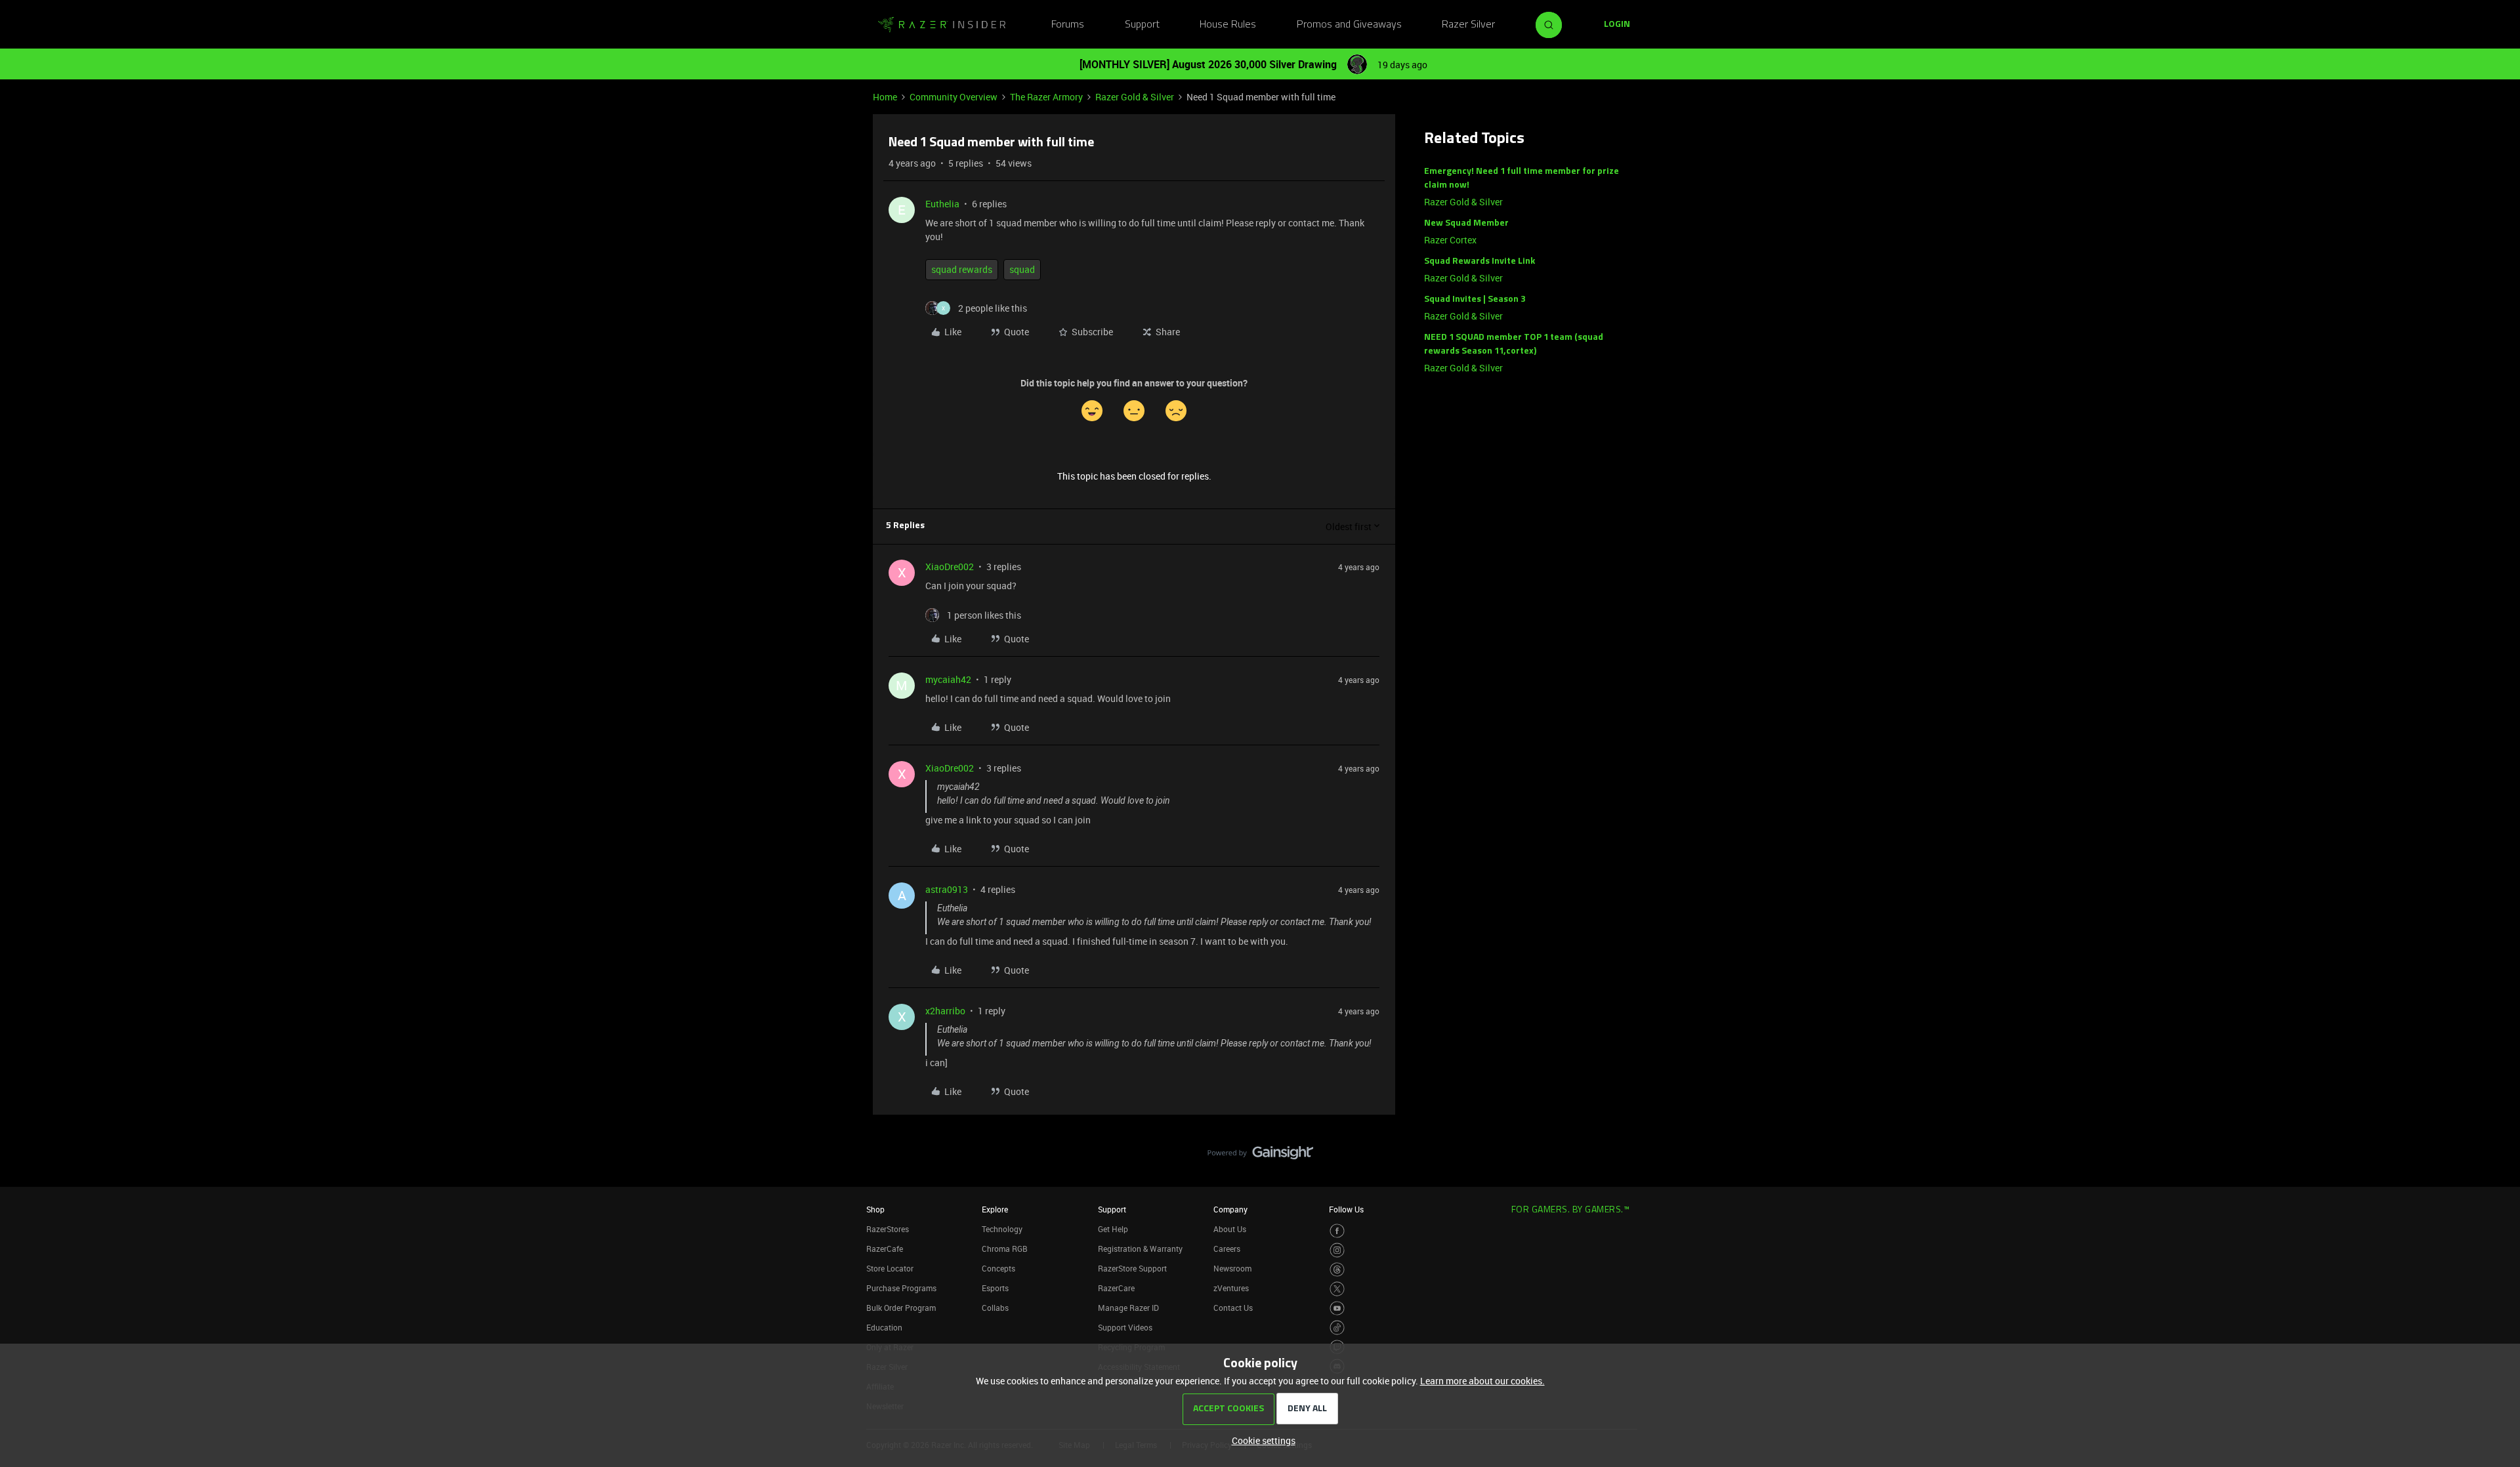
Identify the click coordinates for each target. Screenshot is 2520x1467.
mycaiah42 (948, 679)
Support (1142, 25)
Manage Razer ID (1128, 1308)
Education (884, 1327)
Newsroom (1232, 1268)
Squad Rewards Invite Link (1480, 261)
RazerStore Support (1132, 1268)
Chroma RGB (1005, 1249)
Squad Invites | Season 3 (1475, 300)
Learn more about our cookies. (1482, 1381)
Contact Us (1233, 1308)
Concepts (998, 1268)
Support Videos (1125, 1327)
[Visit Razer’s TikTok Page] (1337, 1328)
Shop (875, 1209)
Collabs (995, 1308)
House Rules (1228, 25)
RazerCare (1116, 1288)
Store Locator (890, 1268)
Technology (1002, 1229)
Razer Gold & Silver (1135, 97)
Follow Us (1346, 1209)
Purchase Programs (901, 1288)
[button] (1617, 25)
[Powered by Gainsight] (1260, 1156)
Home (885, 97)
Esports (995, 1288)
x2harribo (945, 1011)
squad (1022, 269)
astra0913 (947, 889)
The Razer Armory (1046, 97)
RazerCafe (885, 1249)
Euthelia (942, 204)
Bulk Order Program (901, 1308)
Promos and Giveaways (1349, 25)
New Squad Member (1466, 223)
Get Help (1113, 1229)
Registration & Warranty (1140, 1249)
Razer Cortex (1450, 240)
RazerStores (888, 1229)
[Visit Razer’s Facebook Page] (1337, 1231)
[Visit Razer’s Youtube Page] (1337, 1309)
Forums (1068, 25)
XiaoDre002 (950, 567)
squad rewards (962, 269)
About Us (1230, 1229)
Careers (1227, 1249)
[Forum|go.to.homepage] (942, 25)
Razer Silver (1468, 25)
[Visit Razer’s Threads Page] (1337, 1270)
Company (1230, 1209)
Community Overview (954, 97)
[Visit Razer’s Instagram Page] (1337, 1250)
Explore (995, 1209)
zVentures (1231, 1288)
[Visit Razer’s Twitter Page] (1337, 1289)
